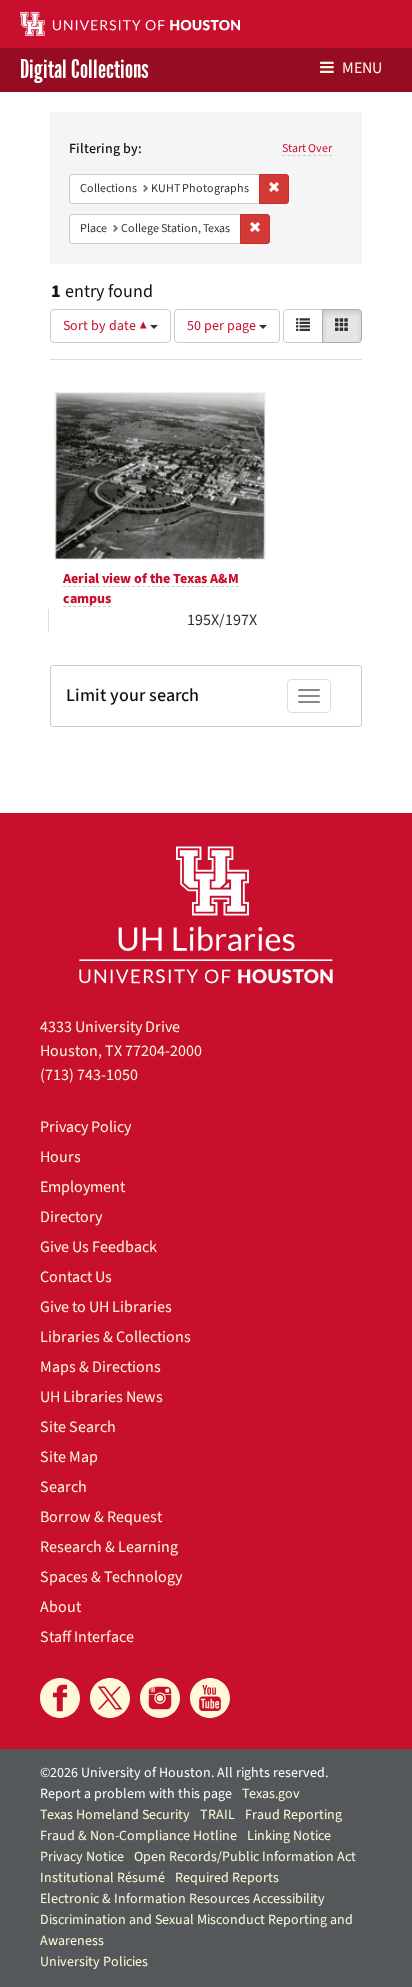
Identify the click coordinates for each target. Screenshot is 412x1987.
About (60, 1607)
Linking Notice (289, 1836)
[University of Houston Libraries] (206, 914)
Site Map (69, 1457)
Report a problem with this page (136, 1794)
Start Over (307, 148)
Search (63, 1487)
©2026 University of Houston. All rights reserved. (184, 1773)
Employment (82, 1187)
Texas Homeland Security (115, 1815)
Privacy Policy (85, 1127)
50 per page (223, 326)
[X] (110, 1698)
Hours (60, 1157)
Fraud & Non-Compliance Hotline (138, 1836)
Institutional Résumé (102, 1878)
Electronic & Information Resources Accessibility (182, 1899)
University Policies (94, 1962)
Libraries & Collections (115, 1337)
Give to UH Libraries (106, 1307)
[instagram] (160, 1698)
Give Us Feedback (98, 1247)
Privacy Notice (82, 1857)
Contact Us (76, 1277)
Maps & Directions (100, 1367)
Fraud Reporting (293, 1815)
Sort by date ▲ (106, 326)
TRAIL (217, 1815)
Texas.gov (271, 1794)
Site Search (78, 1427)
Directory (71, 1217)
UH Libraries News (101, 1397)
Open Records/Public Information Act (245, 1857)
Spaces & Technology (111, 1577)
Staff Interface (87, 1637)
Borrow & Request (101, 1517)
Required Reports (227, 1878)
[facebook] (60, 1698)
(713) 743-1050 (89, 1075)
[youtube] (210, 1698)
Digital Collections (84, 70)
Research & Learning (109, 1547)
